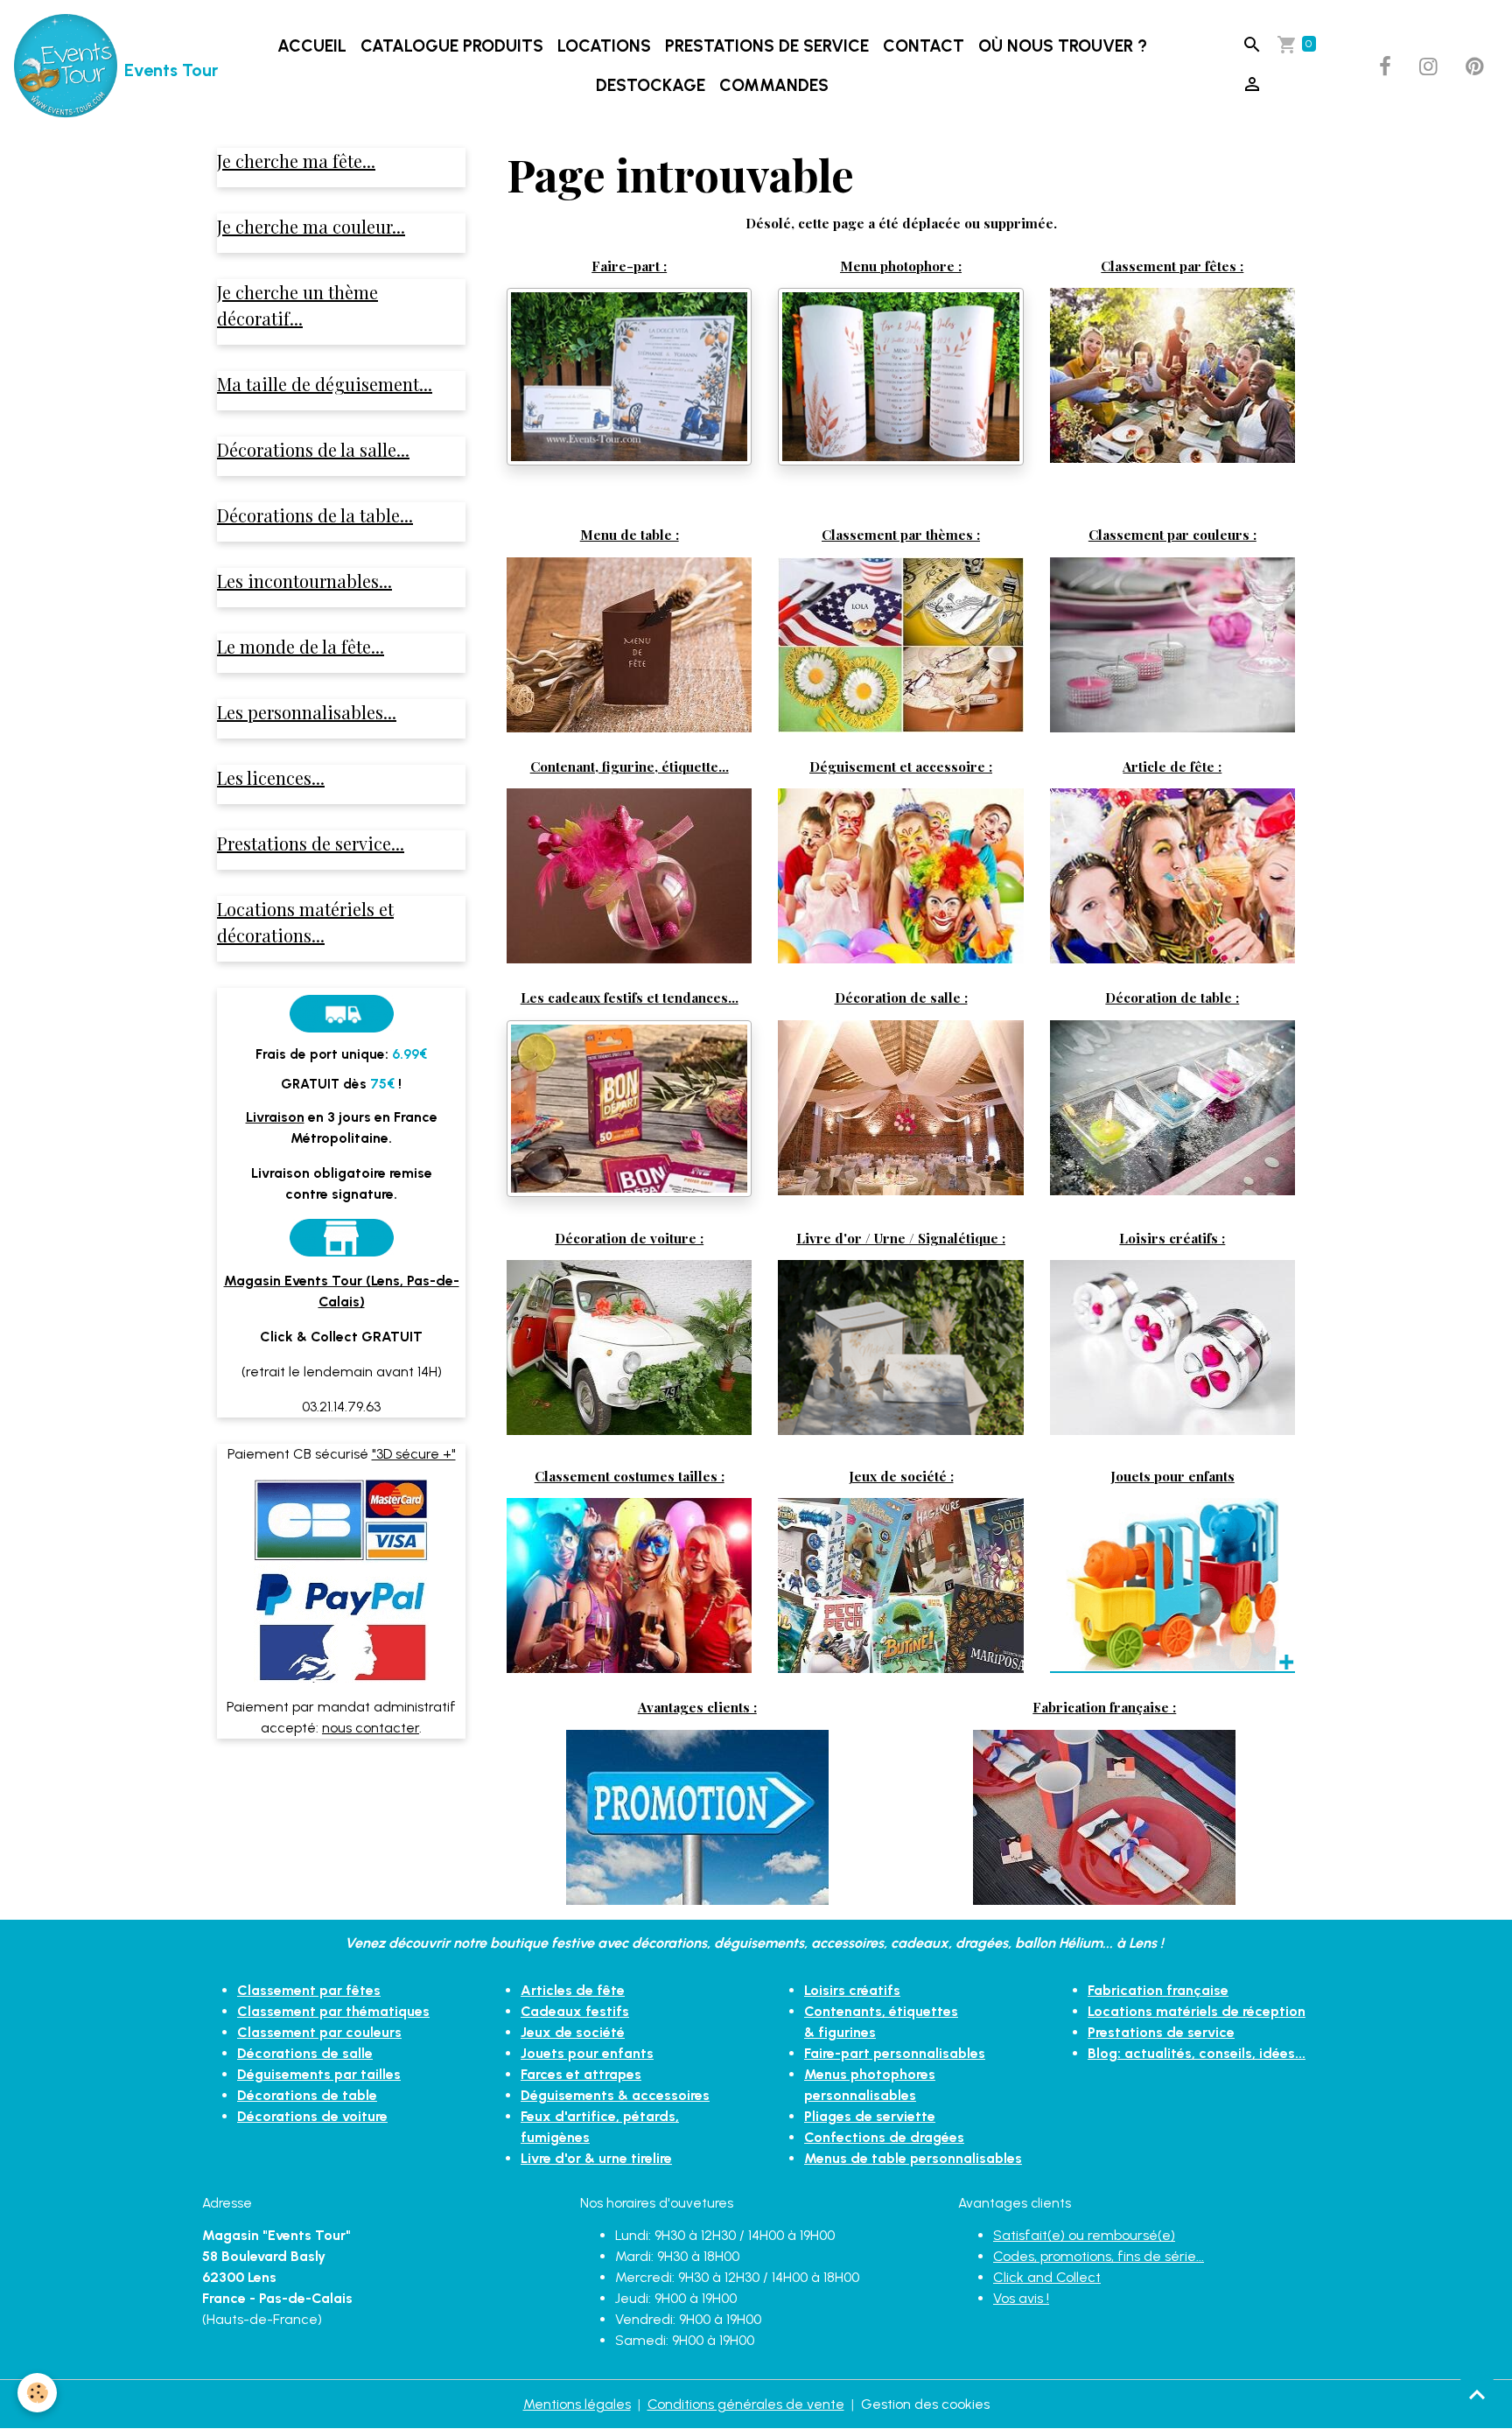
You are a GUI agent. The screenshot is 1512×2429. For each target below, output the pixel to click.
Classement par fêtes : (1172, 266)
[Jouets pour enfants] (1172, 1584)
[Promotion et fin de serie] (697, 1816)
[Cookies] (37, 2393)
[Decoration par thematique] (900, 644)
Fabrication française (1158, 1990)
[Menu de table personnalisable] (629, 644)
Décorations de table (307, 2095)
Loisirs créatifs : (1172, 1238)
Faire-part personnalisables (895, 2053)
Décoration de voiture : (629, 1238)
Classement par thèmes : (901, 534)
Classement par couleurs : (1172, 534)
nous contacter (371, 1728)
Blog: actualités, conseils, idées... (1197, 2053)
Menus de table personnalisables (913, 2158)
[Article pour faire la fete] (1172, 875)
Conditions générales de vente (746, 2404)
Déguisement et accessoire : (901, 766)
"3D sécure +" (414, 1454)
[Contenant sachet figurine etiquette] (629, 875)
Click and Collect (1047, 2277)
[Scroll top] (1477, 2394)
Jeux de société (573, 2032)
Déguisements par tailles (319, 2074)
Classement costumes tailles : (630, 1476)
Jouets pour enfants (1172, 1476)
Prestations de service (767, 46)
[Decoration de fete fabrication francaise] (1104, 1816)
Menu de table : (630, 534)
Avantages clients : (697, 1707)
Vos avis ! (1021, 2298)
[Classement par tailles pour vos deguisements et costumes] (629, 1584)
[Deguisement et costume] (900, 875)
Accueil (312, 46)
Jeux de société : (901, 1476)
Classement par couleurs (319, 2032)
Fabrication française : (1104, 1707)
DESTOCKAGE (651, 85)
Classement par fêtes (309, 1990)
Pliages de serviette (870, 2116)
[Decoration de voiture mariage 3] (629, 1346)
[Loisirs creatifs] (1172, 1346)
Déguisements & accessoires (615, 2095)
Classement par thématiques (333, 2011)
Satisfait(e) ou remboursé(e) (1084, 2235)
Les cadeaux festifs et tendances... (630, 997)
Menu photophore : (901, 266)
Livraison (275, 1117)
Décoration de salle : (901, 997)
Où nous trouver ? (1063, 46)
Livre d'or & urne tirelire (596, 2158)
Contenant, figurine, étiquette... (630, 766)
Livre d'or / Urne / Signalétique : (901, 1238)
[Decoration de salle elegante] (900, 1106)
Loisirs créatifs (852, 1990)
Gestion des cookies (925, 2404)
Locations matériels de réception (1197, 2011)
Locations (604, 46)
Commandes (774, 85)
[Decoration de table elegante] (1172, 1105)
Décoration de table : (1172, 997)
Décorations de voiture (312, 2116)
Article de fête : (1172, 766)
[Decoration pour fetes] (1172, 374)
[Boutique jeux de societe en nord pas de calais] (900, 1584)
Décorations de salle (305, 2053)
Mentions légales (577, 2404)
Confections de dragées (884, 2137)
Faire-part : (629, 266)
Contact (924, 46)
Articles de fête (573, 1990)
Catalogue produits (452, 46)
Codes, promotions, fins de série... (1099, 2256)
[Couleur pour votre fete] (1172, 644)
